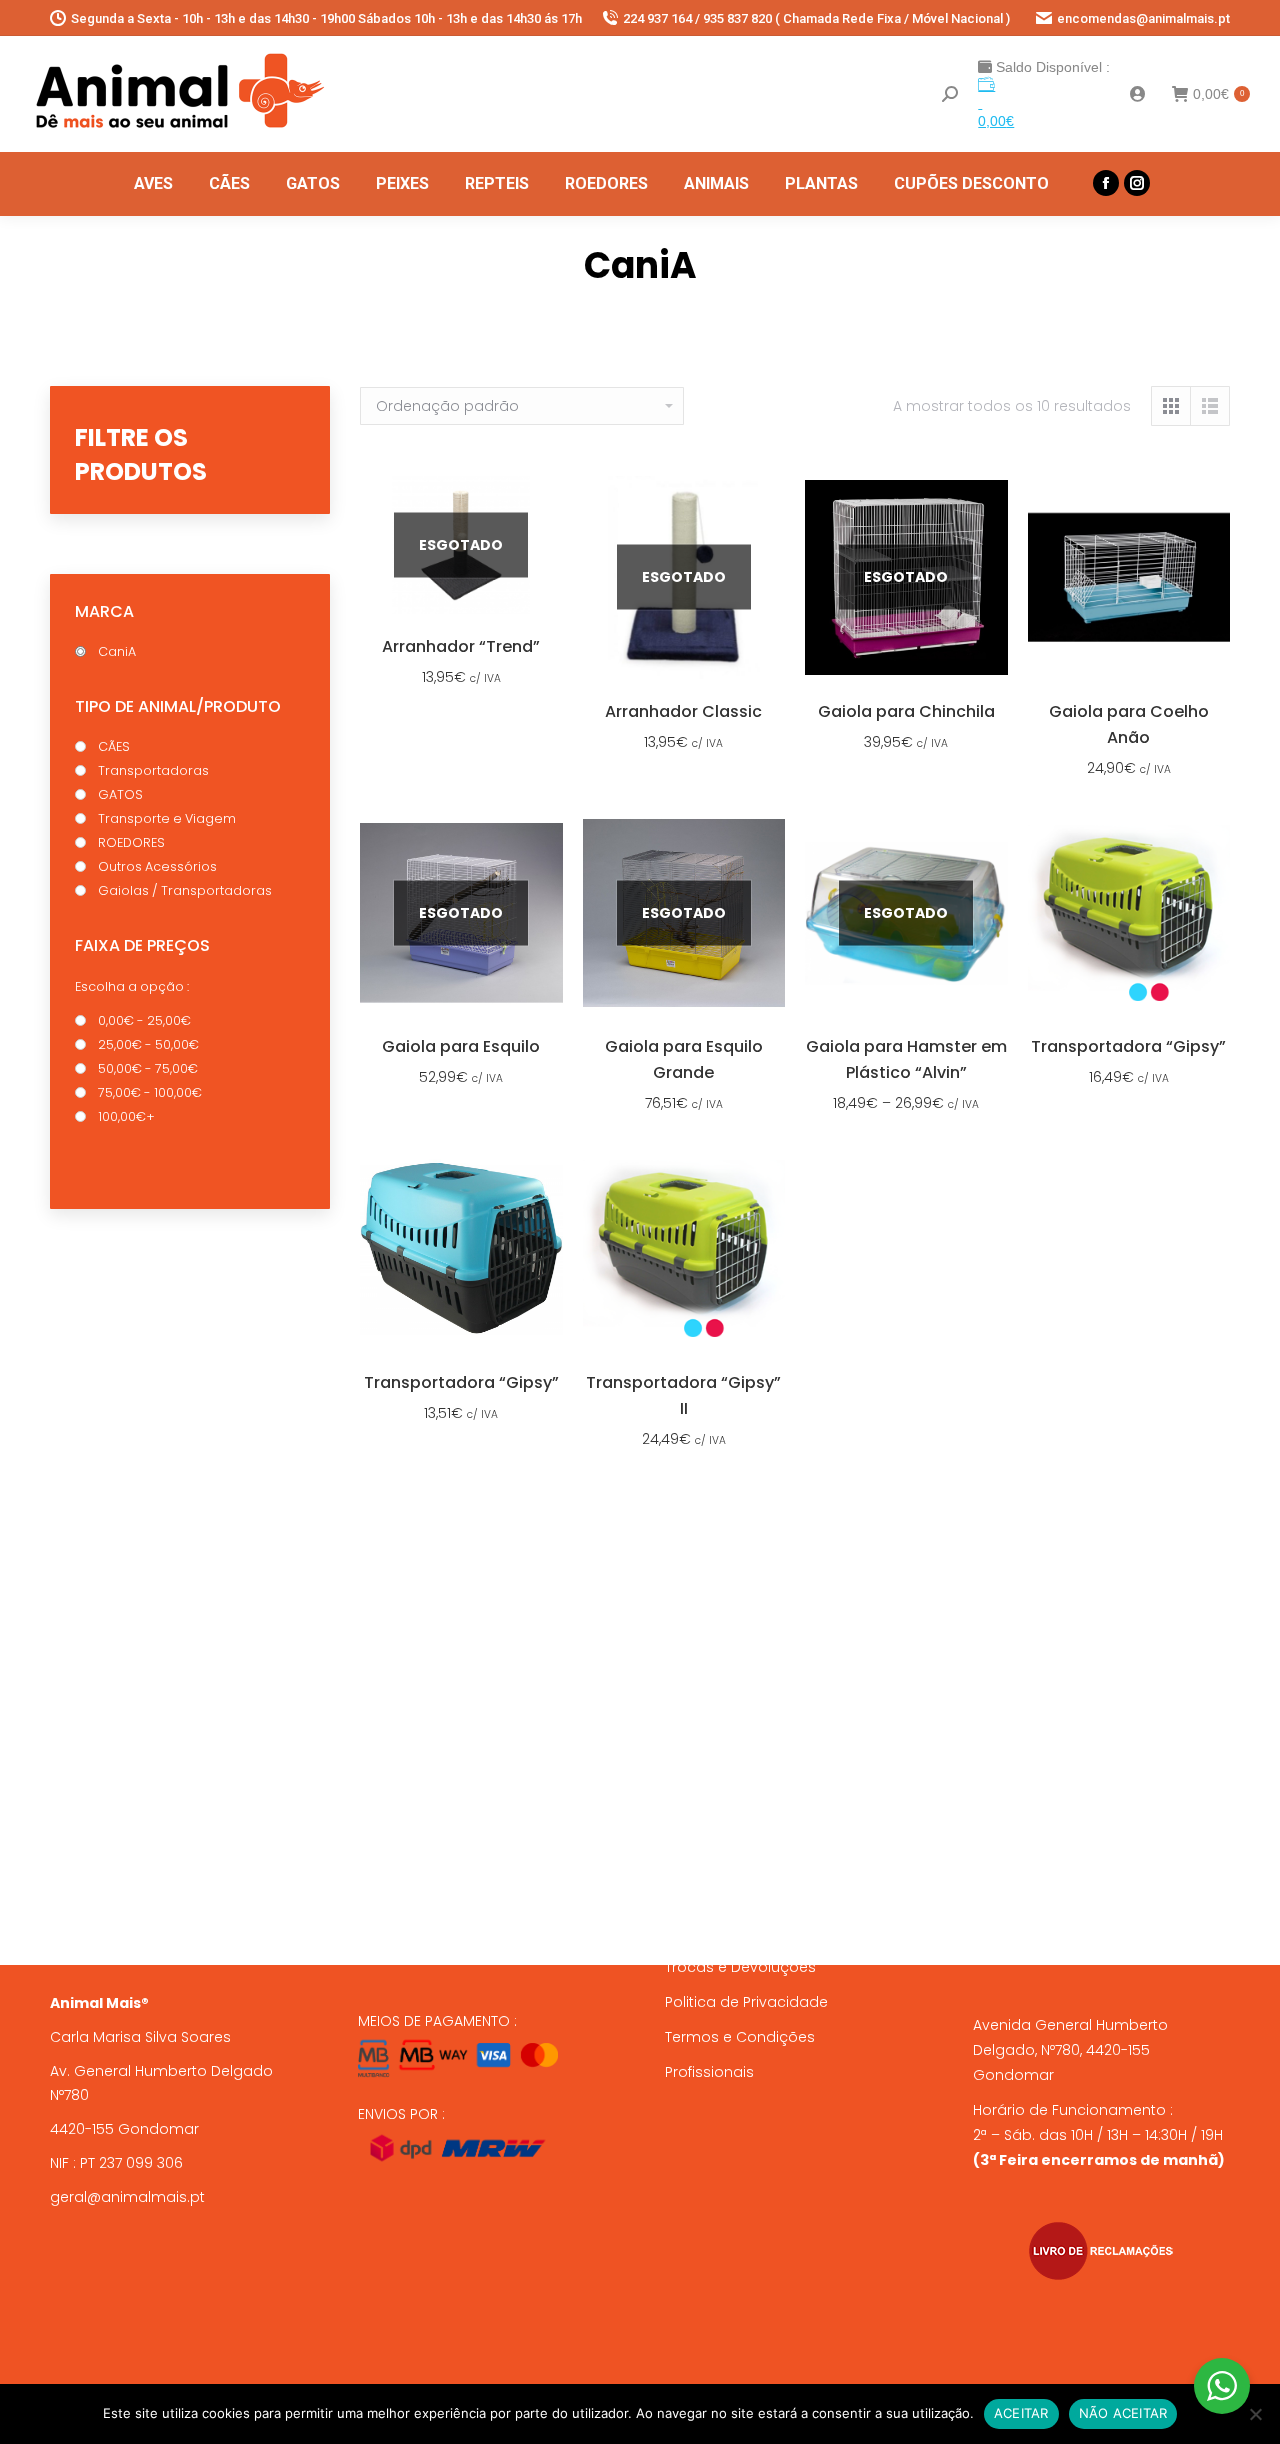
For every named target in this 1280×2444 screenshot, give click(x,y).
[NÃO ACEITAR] (1255, 2414)
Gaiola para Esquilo (461, 1046)
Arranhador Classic (683, 711)
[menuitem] (153, 184)
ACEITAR (1021, 2413)
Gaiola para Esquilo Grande (684, 1059)
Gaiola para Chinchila (906, 711)
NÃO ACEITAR (1123, 2413)
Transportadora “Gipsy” (1128, 1046)
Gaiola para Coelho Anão (1129, 724)
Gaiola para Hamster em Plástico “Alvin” (906, 1059)
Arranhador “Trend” (461, 646)
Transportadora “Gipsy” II (683, 1395)
